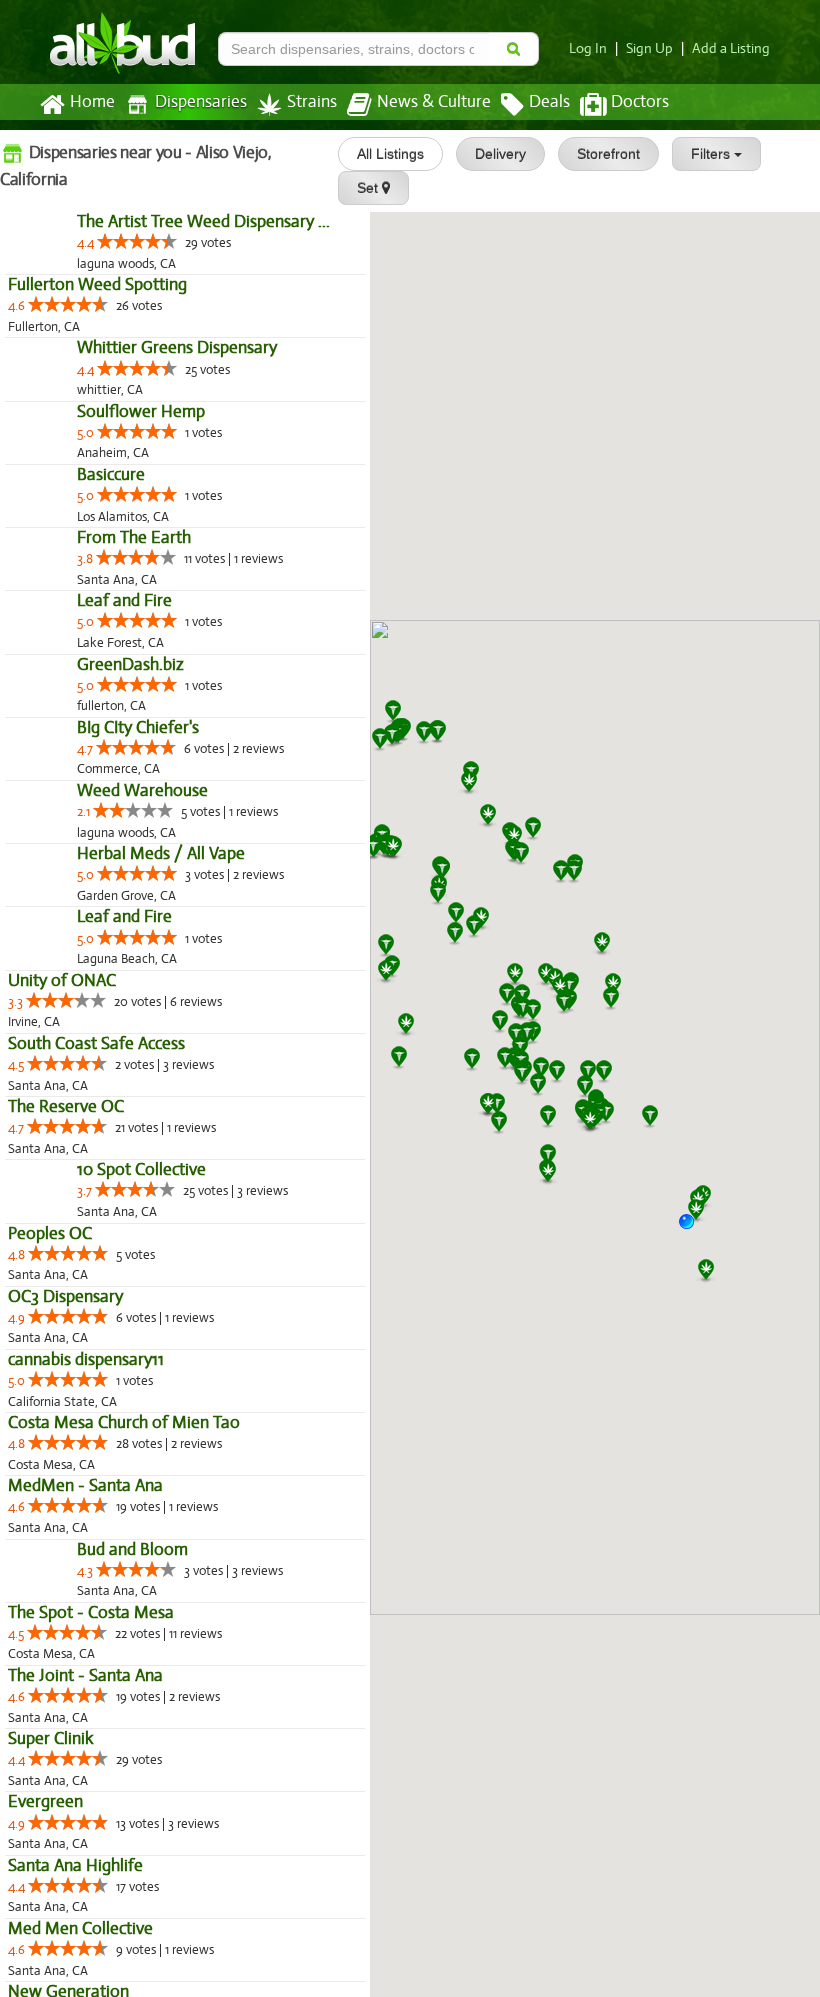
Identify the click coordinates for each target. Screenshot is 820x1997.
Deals (549, 102)
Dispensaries (201, 102)
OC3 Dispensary (65, 1810)
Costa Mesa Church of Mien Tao (124, 1936)
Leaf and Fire (55, 857)
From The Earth (65, 751)
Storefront (608, 154)
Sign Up (649, 48)
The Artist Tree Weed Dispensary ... (134, 264)
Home (92, 102)
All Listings (390, 154)
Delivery (500, 154)
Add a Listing (731, 48)
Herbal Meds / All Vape (92, 1282)
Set (369, 188)
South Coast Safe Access (96, 1514)
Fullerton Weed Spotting (97, 327)
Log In (588, 48)
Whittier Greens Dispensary (108, 433)
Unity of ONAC (62, 1451)
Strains (312, 102)
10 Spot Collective (72, 1683)
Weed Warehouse (73, 1176)
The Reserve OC (66, 1577)
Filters (712, 154)
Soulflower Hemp (72, 539)
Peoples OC (50, 1747)
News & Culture (434, 102)
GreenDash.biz (61, 963)
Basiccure (42, 645)
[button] (694, 1229)
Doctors (640, 102)
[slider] (68, 284)
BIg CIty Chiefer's (69, 1070)
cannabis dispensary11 (86, 1873)
